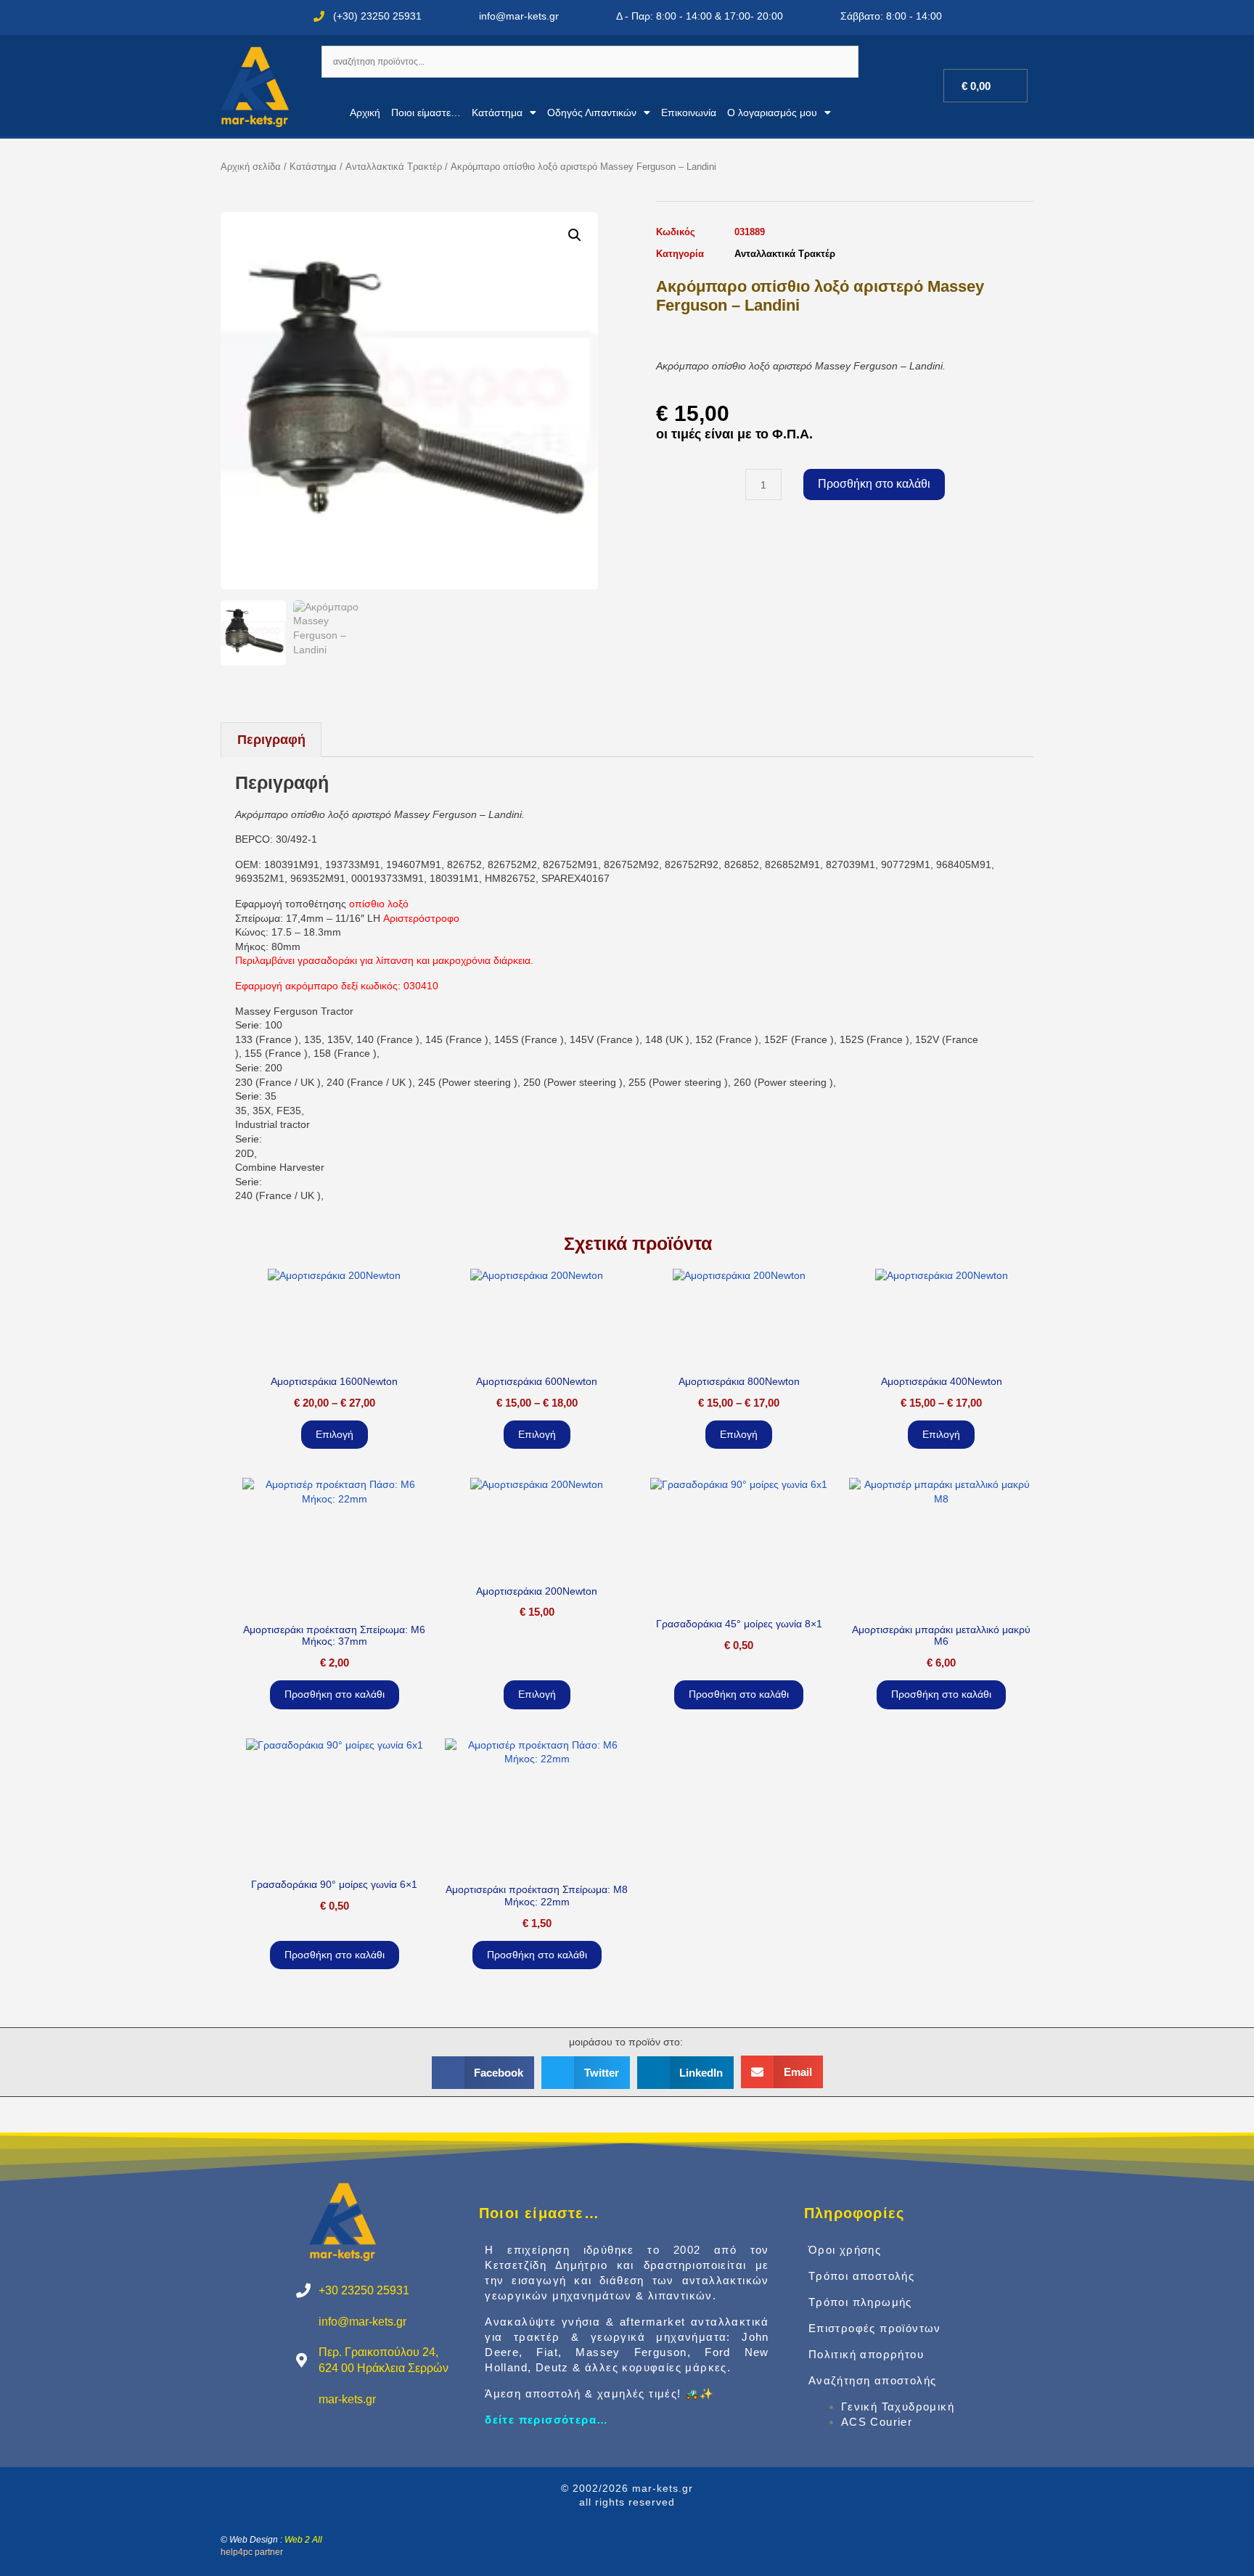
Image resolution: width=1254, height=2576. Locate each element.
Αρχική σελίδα (251, 167)
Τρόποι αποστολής (861, 2276)
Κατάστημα (497, 113)
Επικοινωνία (689, 113)
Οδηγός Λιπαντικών (592, 113)
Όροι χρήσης (845, 2250)
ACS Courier (877, 2422)
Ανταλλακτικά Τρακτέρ (394, 167)
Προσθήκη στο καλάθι (874, 484)
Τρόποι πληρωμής (860, 2302)
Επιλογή (335, 1434)
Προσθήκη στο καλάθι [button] (335, 1694)
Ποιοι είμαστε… (426, 113)
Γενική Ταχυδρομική (898, 2407)
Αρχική (365, 113)
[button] (575, 235)
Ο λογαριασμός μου (772, 113)
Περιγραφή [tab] (271, 740)
